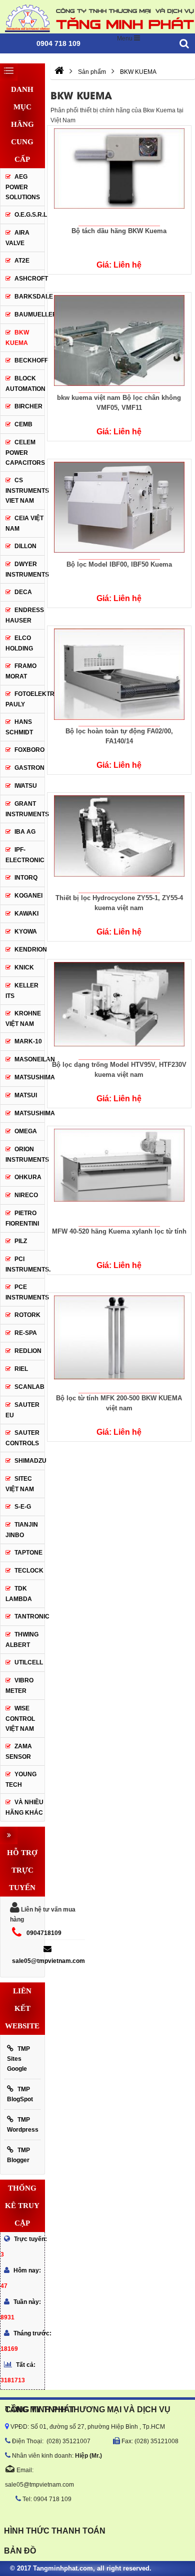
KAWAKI (26, 914)
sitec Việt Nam (20, 1484)
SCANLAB (29, 1387)
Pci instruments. (25, 1264)
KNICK (24, 967)
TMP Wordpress (23, 2125)
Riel (21, 1369)
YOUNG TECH (21, 1779)
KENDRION (29, 950)
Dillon (25, 546)
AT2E (22, 261)
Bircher (28, 406)
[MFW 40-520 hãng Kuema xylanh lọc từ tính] (119, 1176)
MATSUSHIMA (29, 1077)
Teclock (29, 1571)
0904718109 (44, 1933)
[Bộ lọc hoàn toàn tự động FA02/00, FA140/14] (119, 676)
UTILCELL (29, 1662)
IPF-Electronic (25, 855)
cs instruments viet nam (25, 490)
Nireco (26, 1195)
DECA (23, 592)
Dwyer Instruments (25, 569)
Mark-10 (28, 1041)
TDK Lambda (19, 1594)
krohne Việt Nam (23, 1019)
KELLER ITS (22, 991)
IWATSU (26, 786)
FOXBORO (29, 750)
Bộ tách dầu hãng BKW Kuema (119, 231)
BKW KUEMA (17, 338)
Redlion (28, 1351)
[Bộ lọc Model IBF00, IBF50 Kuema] (119, 509)
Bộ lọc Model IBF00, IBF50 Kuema (119, 564)
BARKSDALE (29, 297)
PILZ (21, 1241)
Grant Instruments (25, 809)
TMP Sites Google (18, 2059)
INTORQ (26, 878)
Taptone (28, 1553)
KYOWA (26, 932)
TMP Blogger (18, 2155)
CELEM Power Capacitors (25, 453)
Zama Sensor (19, 1752)
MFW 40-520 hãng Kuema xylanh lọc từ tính (119, 1231)
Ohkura (28, 1177)
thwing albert (22, 1640)
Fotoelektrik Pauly (25, 699)
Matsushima (35, 1113)
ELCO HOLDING (19, 643)
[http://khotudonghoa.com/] (59, 72)
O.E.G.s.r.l (31, 215)
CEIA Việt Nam (24, 523)
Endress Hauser (25, 615)
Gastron (29, 768)
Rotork (27, 1315)
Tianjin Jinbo (22, 1530)
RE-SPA (26, 1333)
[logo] (97, 17)
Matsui (26, 1095)
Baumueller (29, 315)
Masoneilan (29, 1059)
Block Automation (25, 384)
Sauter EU (22, 1410)
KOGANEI (28, 896)
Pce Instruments (25, 1292)
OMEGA (26, 1131)
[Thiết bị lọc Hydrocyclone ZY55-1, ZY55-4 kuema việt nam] (119, 843)
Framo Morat (21, 671)
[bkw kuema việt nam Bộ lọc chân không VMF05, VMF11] (119, 342)
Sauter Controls (22, 1438)
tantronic (29, 1616)
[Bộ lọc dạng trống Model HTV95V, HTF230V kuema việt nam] (119, 1009)
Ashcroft (31, 279)
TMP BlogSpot (20, 2094)
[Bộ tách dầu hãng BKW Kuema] (119, 176)
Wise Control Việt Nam (20, 1719)
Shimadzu (29, 1461)
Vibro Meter (19, 1686)
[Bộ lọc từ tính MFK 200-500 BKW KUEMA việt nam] (119, 1343)
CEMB (23, 424)
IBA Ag (25, 832)
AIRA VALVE (17, 238)
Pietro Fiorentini (22, 1218)
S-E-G (23, 1507)
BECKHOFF (29, 360)
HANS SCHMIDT (19, 727)
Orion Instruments (25, 1154)
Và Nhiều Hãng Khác (24, 1807)
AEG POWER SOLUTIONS (23, 187)
